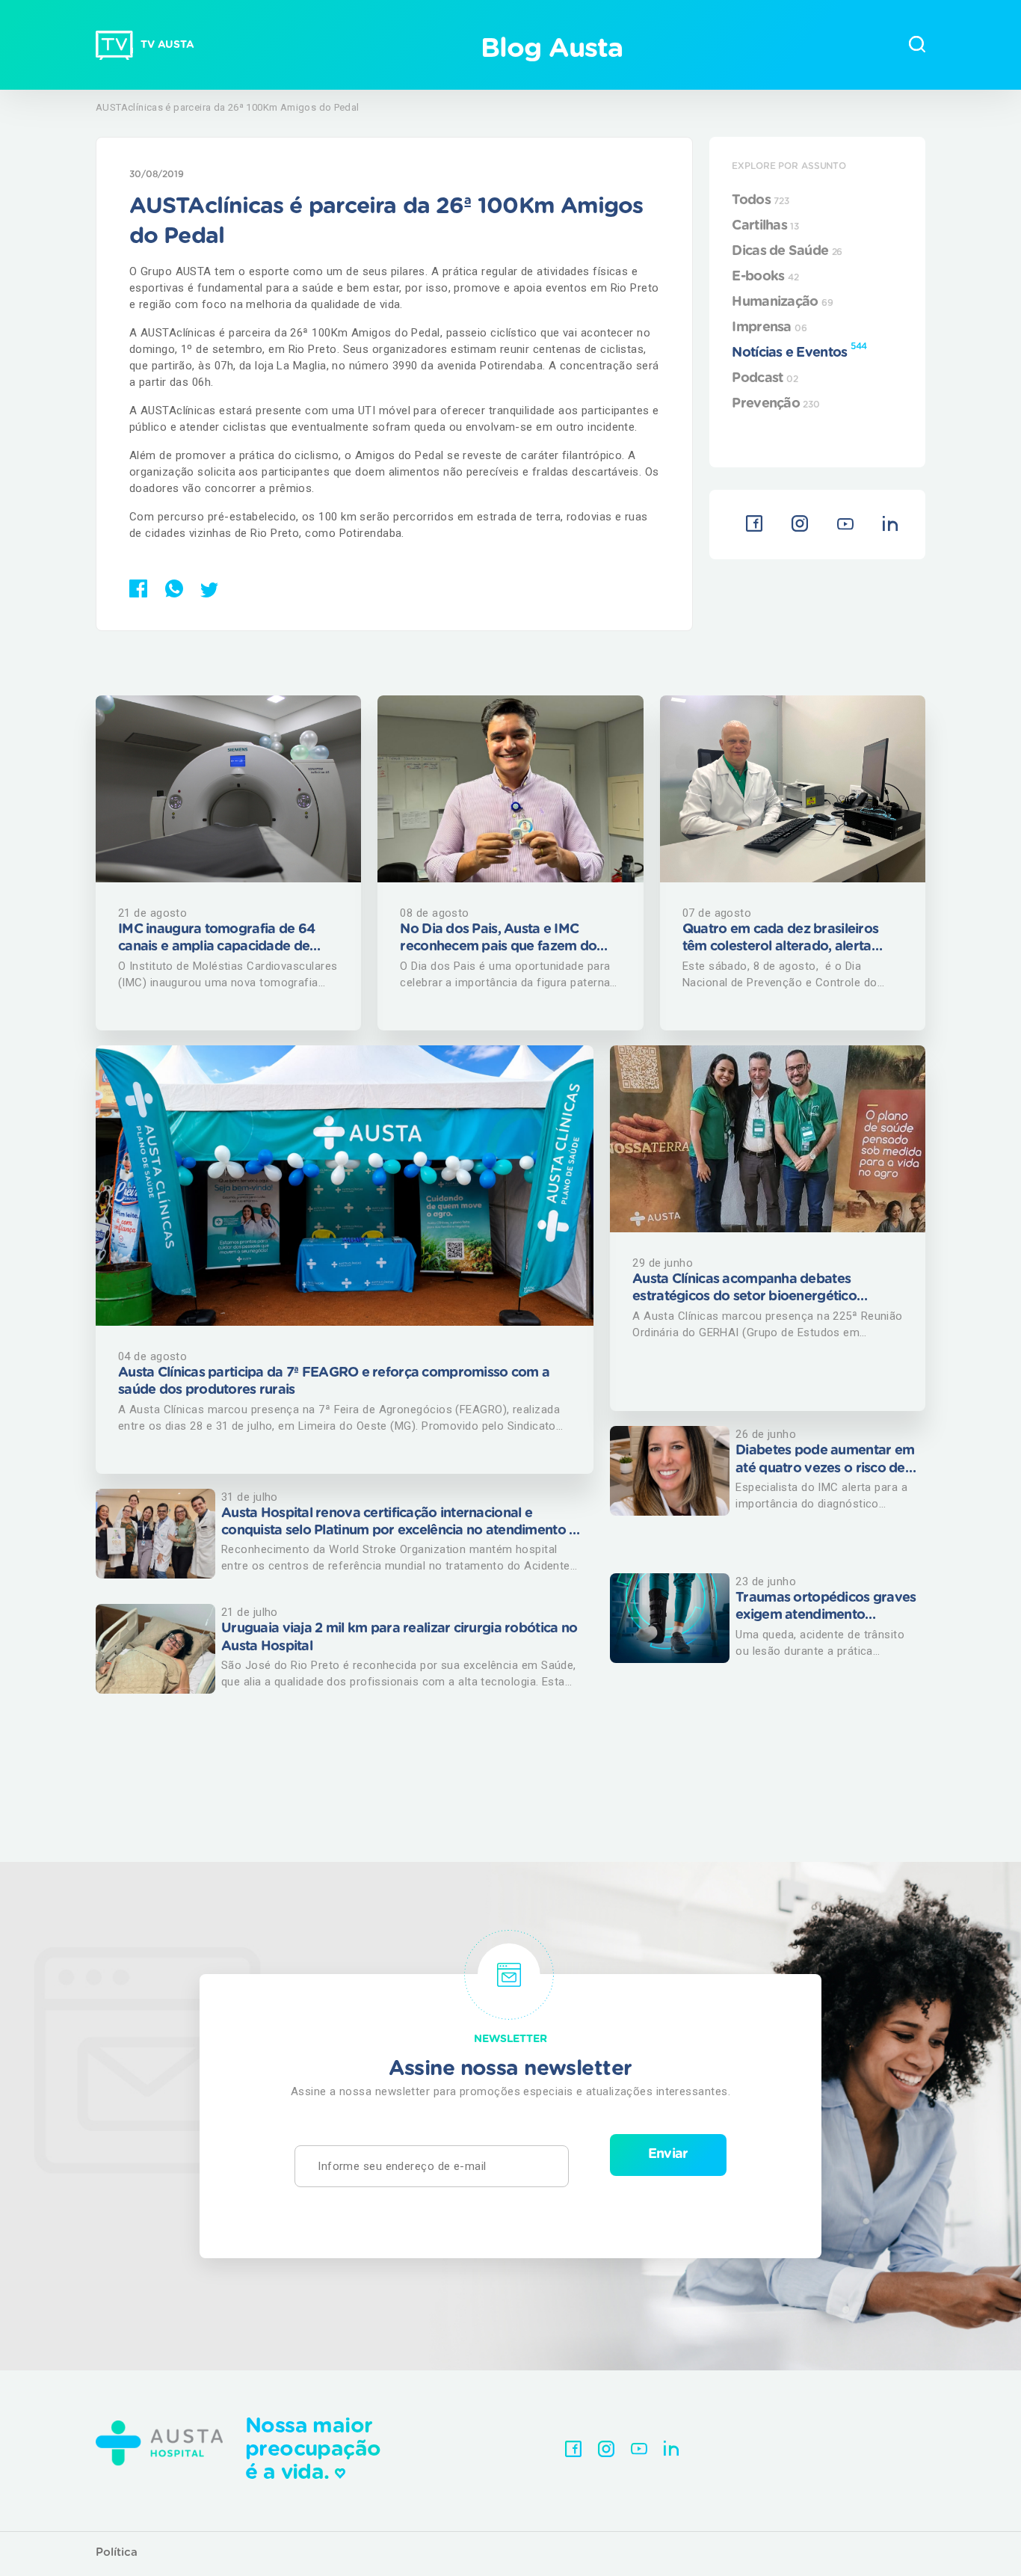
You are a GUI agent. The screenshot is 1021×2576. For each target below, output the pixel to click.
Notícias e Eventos (799, 351)
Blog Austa (551, 49)
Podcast (765, 378)
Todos (760, 200)
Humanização (782, 302)
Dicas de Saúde (787, 251)
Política (117, 2552)
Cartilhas (765, 226)
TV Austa (167, 45)
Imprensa (769, 328)
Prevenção (775, 404)
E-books (765, 277)
